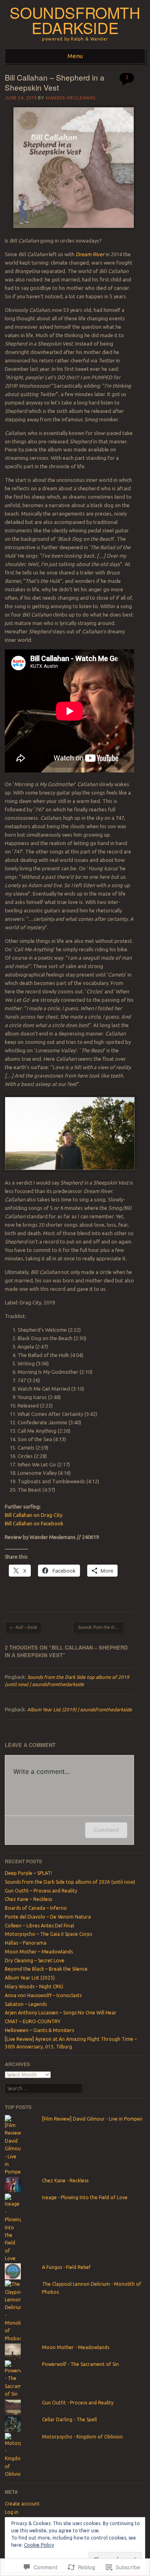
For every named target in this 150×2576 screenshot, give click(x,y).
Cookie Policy (39, 2545)
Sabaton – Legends (26, 2004)
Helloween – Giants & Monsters (39, 2030)
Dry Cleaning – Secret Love (35, 1960)
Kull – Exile (23, 1627)
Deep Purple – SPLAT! (28, 1873)
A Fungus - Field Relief (66, 2267)
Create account (22, 2504)
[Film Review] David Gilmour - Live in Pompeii (92, 2119)
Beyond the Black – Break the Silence (46, 1969)
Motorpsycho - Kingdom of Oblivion (82, 2437)
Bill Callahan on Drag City (34, 1515)
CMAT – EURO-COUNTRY (33, 2021)
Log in (12, 2512)
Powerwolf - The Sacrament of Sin (80, 2364)
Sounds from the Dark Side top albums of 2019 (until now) (101, 1627)
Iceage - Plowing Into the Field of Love (85, 2197)
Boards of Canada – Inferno (36, 1908)
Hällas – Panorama (26, 1943)
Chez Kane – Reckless (28, 1899)
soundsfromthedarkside (75, 20)
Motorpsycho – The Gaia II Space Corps (48, 1934)
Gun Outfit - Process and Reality (78, 2403)
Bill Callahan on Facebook (34, 1523)
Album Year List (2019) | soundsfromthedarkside (80, 1710)
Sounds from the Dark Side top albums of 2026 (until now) (70, 1882)
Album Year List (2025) (30, 1978)
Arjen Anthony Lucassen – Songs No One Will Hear (61, 2013)
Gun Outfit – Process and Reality (41, 1891)
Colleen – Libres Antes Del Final (39, 1926)
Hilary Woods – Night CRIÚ (34, 1987)
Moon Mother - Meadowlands (76, 2347)
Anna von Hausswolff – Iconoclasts (43, 1995)
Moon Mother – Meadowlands (39, 1952)
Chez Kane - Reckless (65, 2181)
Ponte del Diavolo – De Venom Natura (48, 1917)
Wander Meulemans (71, 98)
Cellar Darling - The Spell (69, 2419)
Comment (106, 1830)
